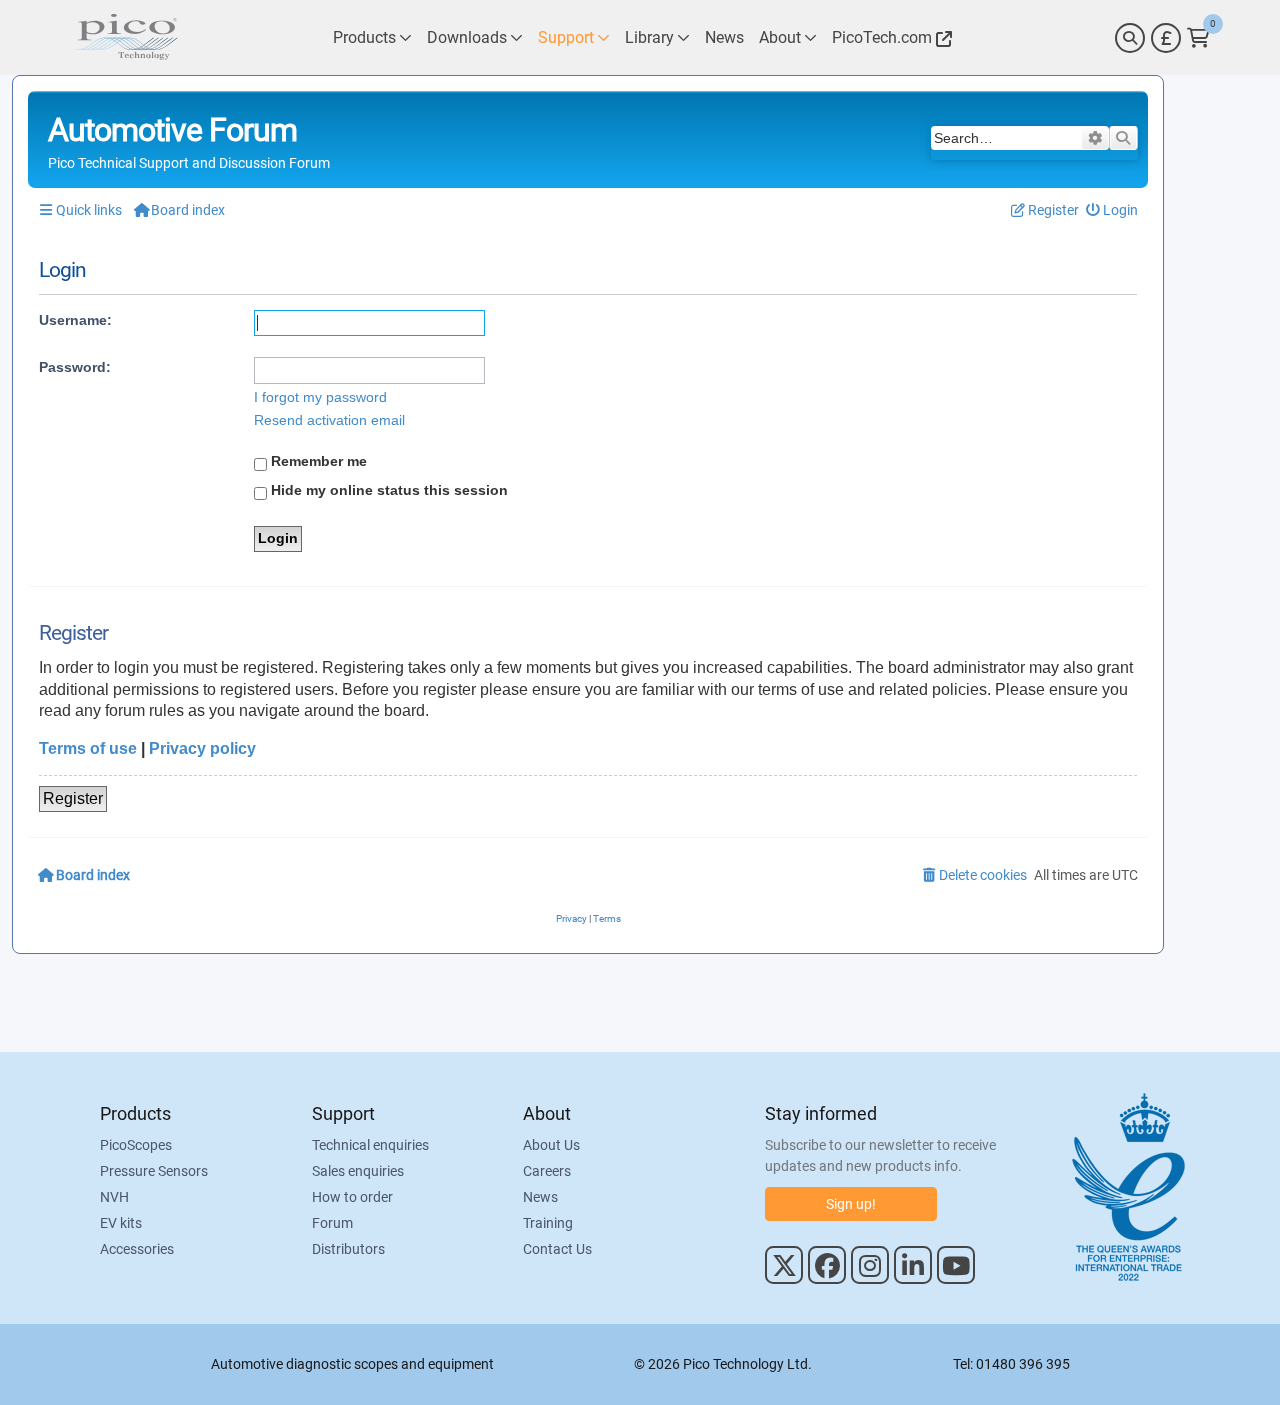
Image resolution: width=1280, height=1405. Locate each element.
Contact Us (557, 1249)
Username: (75, 320)
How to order (352, 1197)
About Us (551, 1145)
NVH (114, 1197)
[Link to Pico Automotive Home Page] (125, 37)
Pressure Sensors (154, 1171)
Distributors (348, 1249)
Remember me (317, 461)
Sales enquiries (358, 1171)
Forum (332, 1223)
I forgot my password (320, 397)
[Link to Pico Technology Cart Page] (1198, 38)
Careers (547, 1171)
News (540, 1197)
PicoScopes (136, 1145)
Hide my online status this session (387, 490)
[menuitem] (1112, 210)
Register (73, 798)
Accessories (137, 1249)
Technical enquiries (370, 1145)
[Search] (1130, 38)
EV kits (121, 1223)
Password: (75, 367)
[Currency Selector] (1166, 38)
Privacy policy (202, 748)
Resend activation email (329, 420)
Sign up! (851, 1204)
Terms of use (88, 748)
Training (548, 1223)
